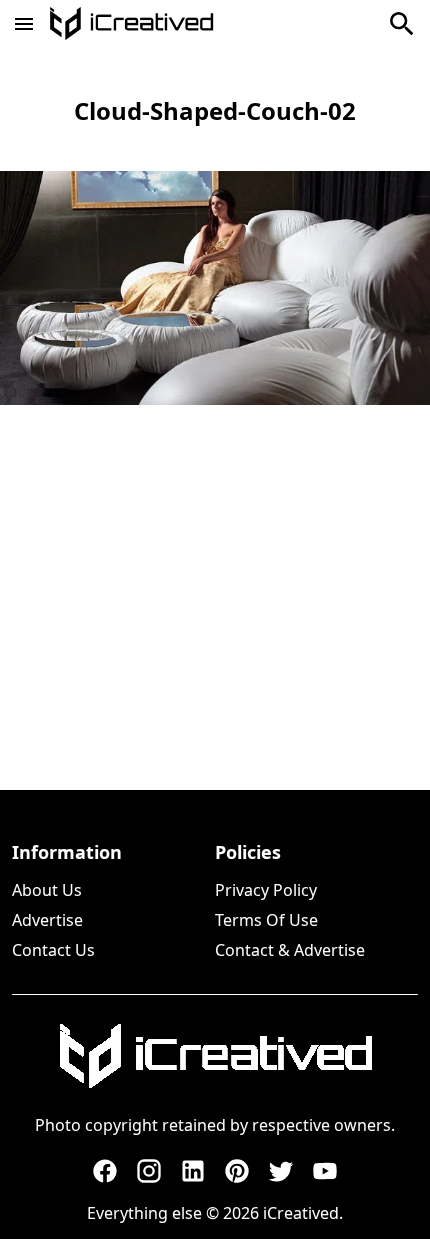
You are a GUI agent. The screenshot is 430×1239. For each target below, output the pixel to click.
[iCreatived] (215, 1056)
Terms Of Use (266, 920)
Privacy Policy (266, 890)
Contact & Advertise (290, 950)
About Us (47, 890)
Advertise (47, 920)
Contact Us (53, 950)
